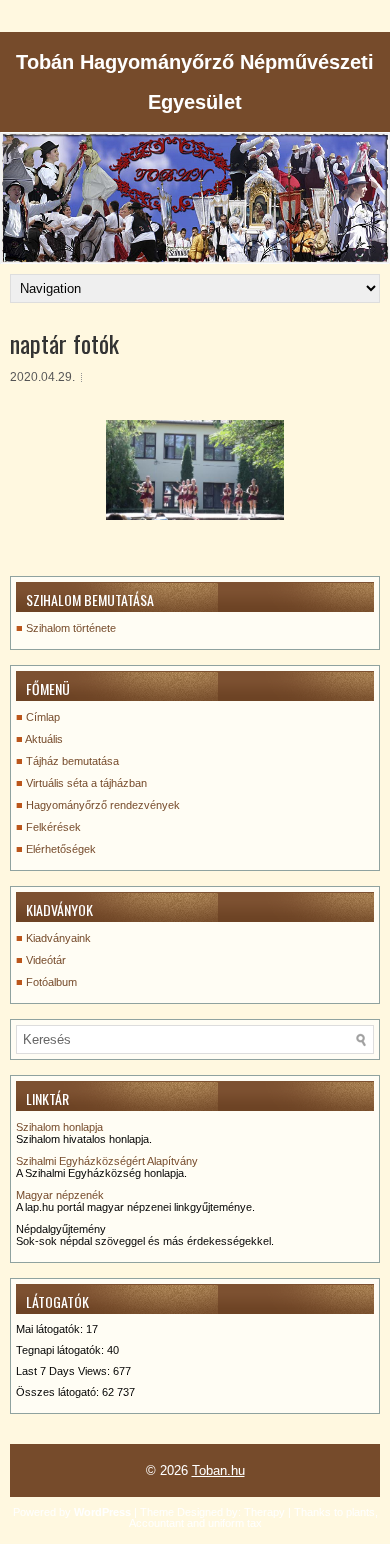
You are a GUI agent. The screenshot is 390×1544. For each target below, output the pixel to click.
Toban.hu (218, 1470)
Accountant (156, 1523)
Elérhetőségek (61, 849)
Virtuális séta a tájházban (86, 783)
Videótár (46, 960)
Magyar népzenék (60, 1195)
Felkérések (53, 827)
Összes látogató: (59, 1392)
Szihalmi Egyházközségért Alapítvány (107, 1161)
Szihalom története (71, 628)
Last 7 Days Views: (64, 1371)
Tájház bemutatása (72, 761)
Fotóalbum (51, 982)
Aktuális (44, 739)
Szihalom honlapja (59, 1127)
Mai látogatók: (51, 1329)
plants (360, 1512)
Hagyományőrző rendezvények (103, 805)
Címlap (43, 717)
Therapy (264, 1512)
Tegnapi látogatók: (61, 1350)
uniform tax (235, 1523)
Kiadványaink (58, 938)
